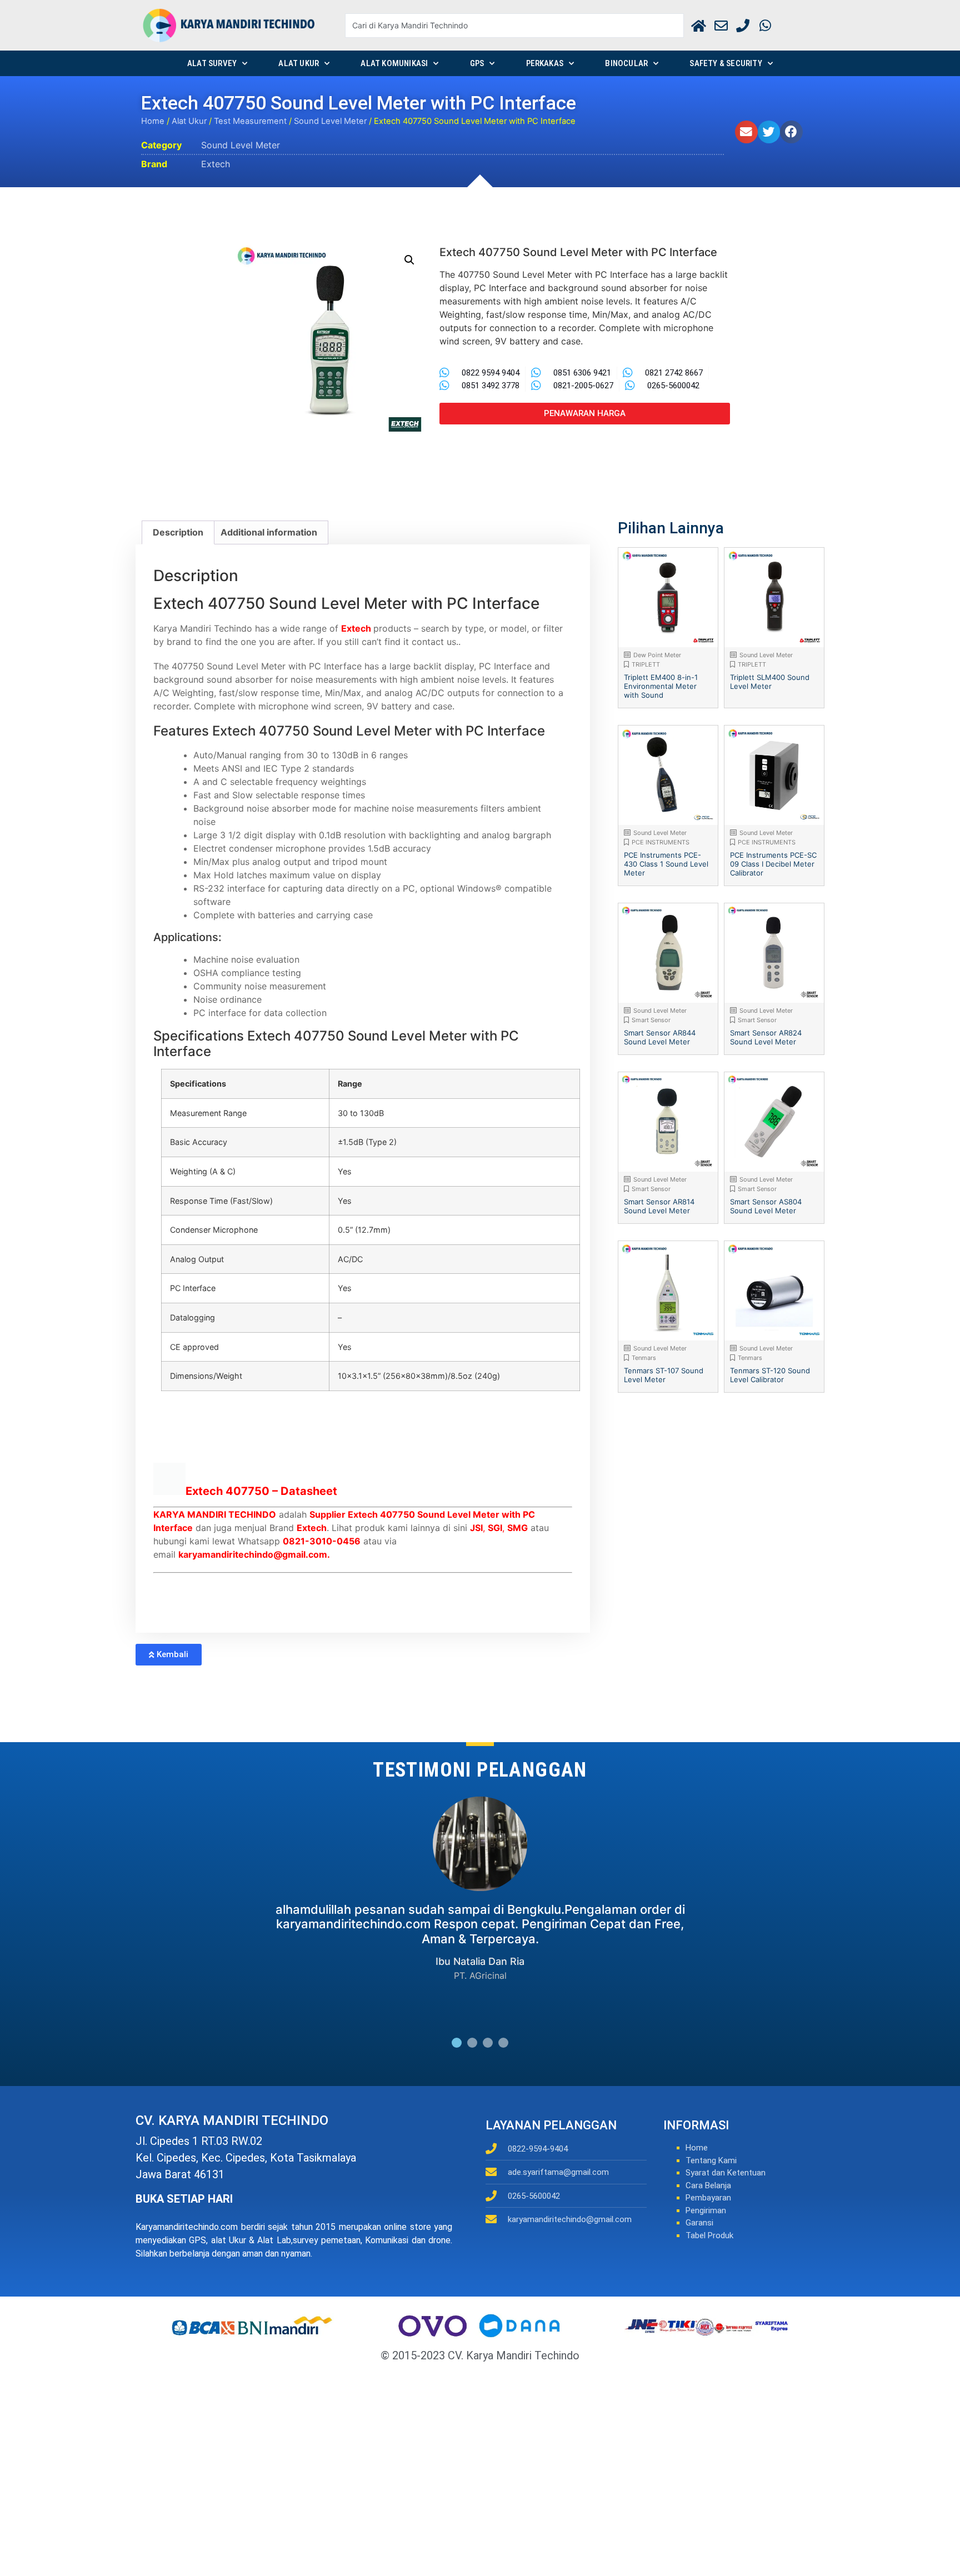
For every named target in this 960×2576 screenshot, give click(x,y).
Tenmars (644, 1358)
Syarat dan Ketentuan (726, 2173)
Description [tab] (178, 532)
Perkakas (545, 63)
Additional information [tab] (269, 532)
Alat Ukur (299, 63)
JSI (476, 1528)
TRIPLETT (646, 664)
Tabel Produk (709, 2235)
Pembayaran (708, 2198)
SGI (495, 1528)
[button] (746, 132)
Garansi (699, 2223)
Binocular (626, 63)
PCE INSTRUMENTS (661, 842)
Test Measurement (250, 121)
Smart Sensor (651, 1020)
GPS (477, 63)
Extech (216, 164)
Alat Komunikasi (394, 63)
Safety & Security (726, 63)
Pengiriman (706, 2210)
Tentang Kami (711, 2160)
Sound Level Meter (330, 121)
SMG (517, 1528)
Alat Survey (212, 63)
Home (153, 121)
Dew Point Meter (657, 655)
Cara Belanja (708, 2185)
